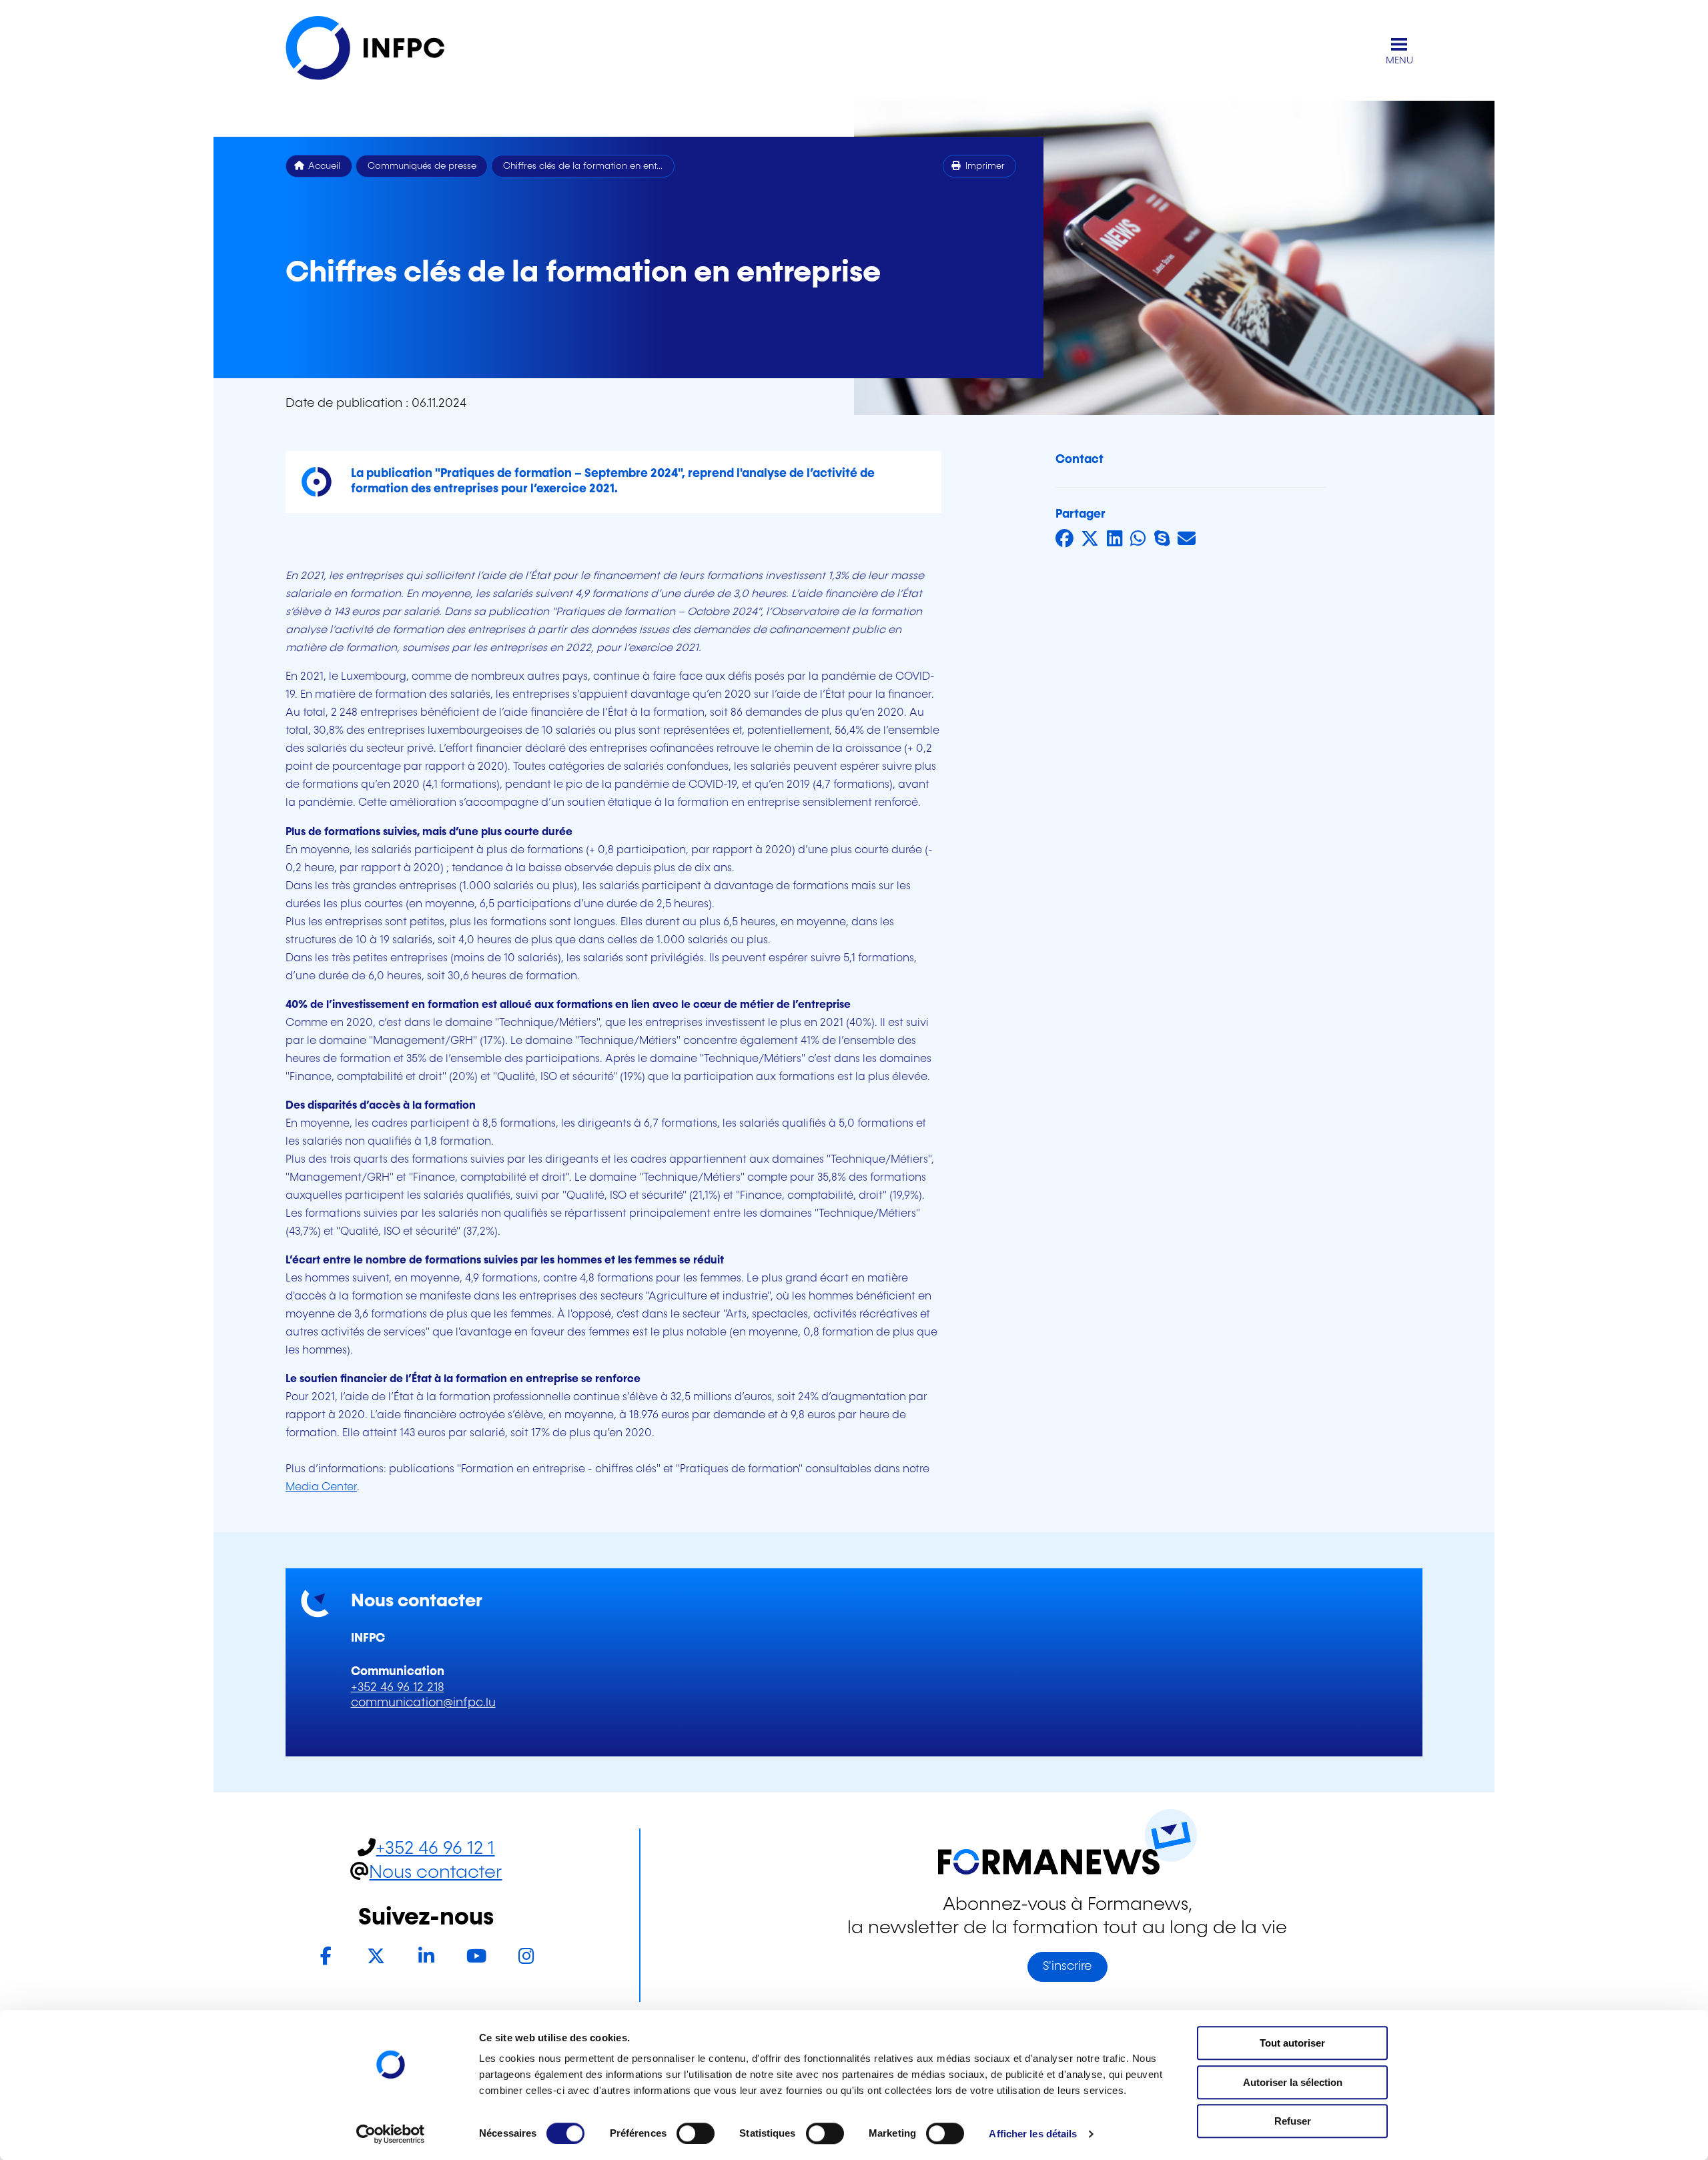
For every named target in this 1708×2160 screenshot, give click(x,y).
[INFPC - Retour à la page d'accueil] (379, 51)
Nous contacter (435, 1873)
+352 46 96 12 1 (435, 1849)
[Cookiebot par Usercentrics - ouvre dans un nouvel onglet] (391, 2134)
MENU (1399, 61)
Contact (1080, 460)
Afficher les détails (1033, 2134)
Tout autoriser (1292, 2043)
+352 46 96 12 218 (398, 1688)
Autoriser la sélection (1293, 2082)
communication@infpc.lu (423, 1703)
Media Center (321, 1487)
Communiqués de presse (422, 166)
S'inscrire (1067, 1967)
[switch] (696, 2133)
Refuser (1293, 2121)
